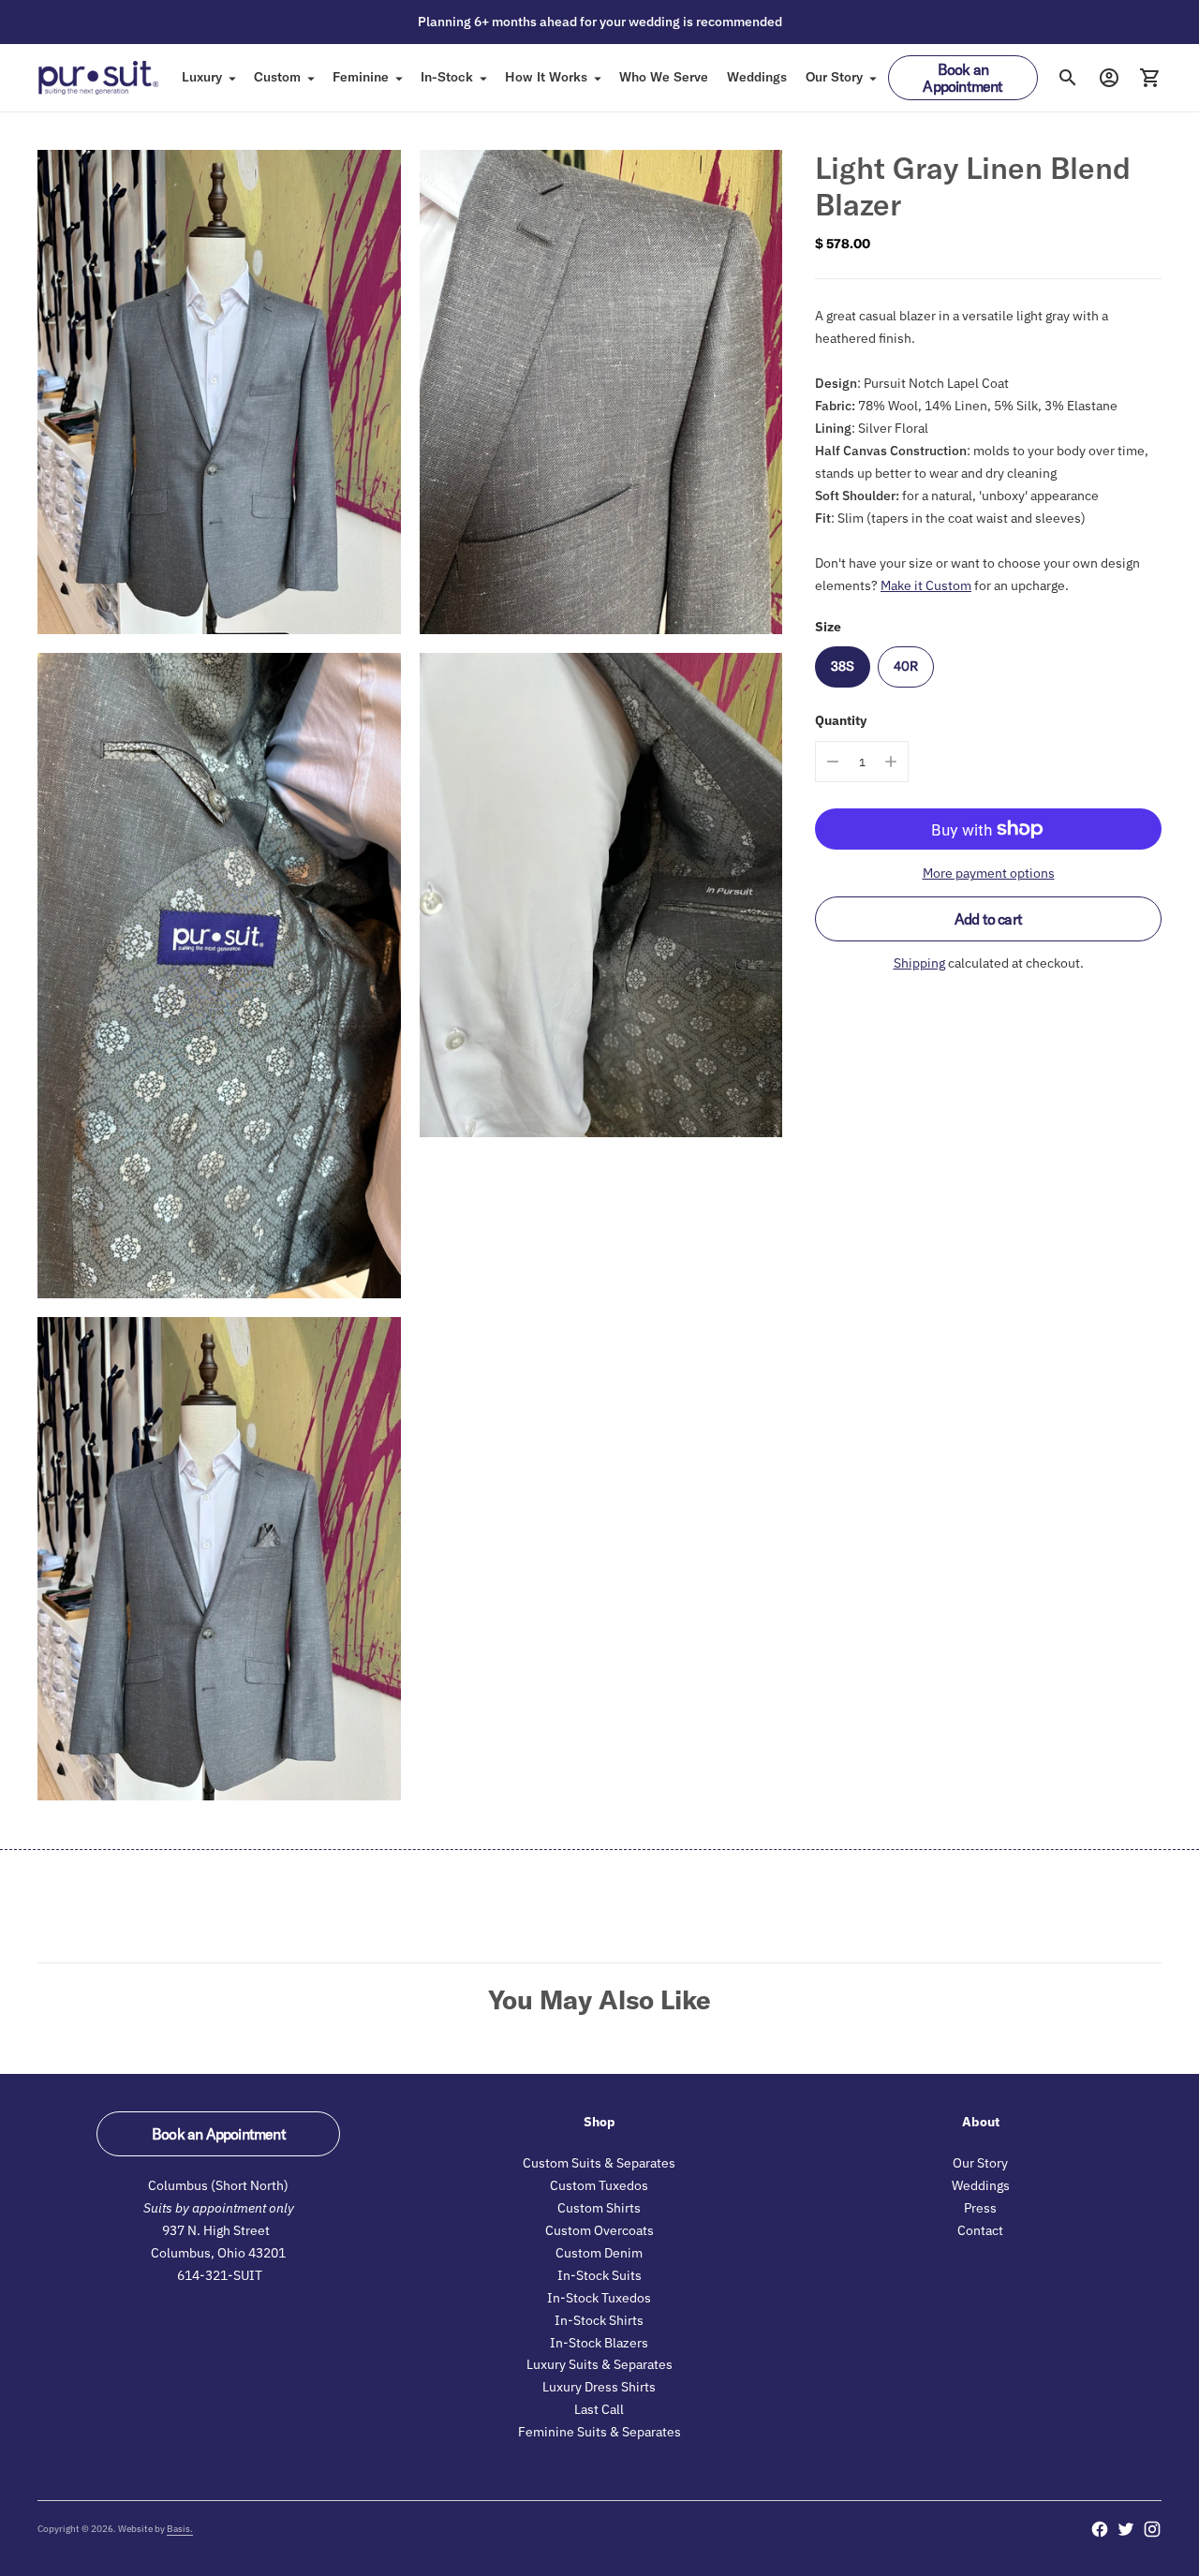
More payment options (989, 873)
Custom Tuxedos (599, 2185)
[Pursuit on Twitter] (1126, 2529)
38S (843, 666)
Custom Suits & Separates (599, 2163)
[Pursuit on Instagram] (1152, 2529)
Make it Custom (926, 585)
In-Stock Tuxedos (599, 2298)
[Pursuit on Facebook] (1100, 2529)
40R (906, 666)
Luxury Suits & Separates (599, 2364)
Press (980, 2208)
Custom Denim (599, 2253)
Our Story (834, 77)
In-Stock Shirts (599, 2320)
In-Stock (447, 77)
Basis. (180, 2529)
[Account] (1109, 78)
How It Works (546, 77)
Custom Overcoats (599, 2230)
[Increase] (891, 762)
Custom (277, 77)
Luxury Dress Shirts (599, 2387)
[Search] (1068, 78)
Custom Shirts (599, 2208)
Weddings (757, 77)
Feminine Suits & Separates (599, 2432)
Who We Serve (664, 77)
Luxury (202, 77)
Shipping (919, 963)
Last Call (599, 2409)
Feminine (361, 77)
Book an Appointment (962, 78)
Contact (980, 2230)
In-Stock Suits (599, 2275)
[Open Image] (219, 392)
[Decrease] (833, 762)
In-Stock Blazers (599, 2343)
